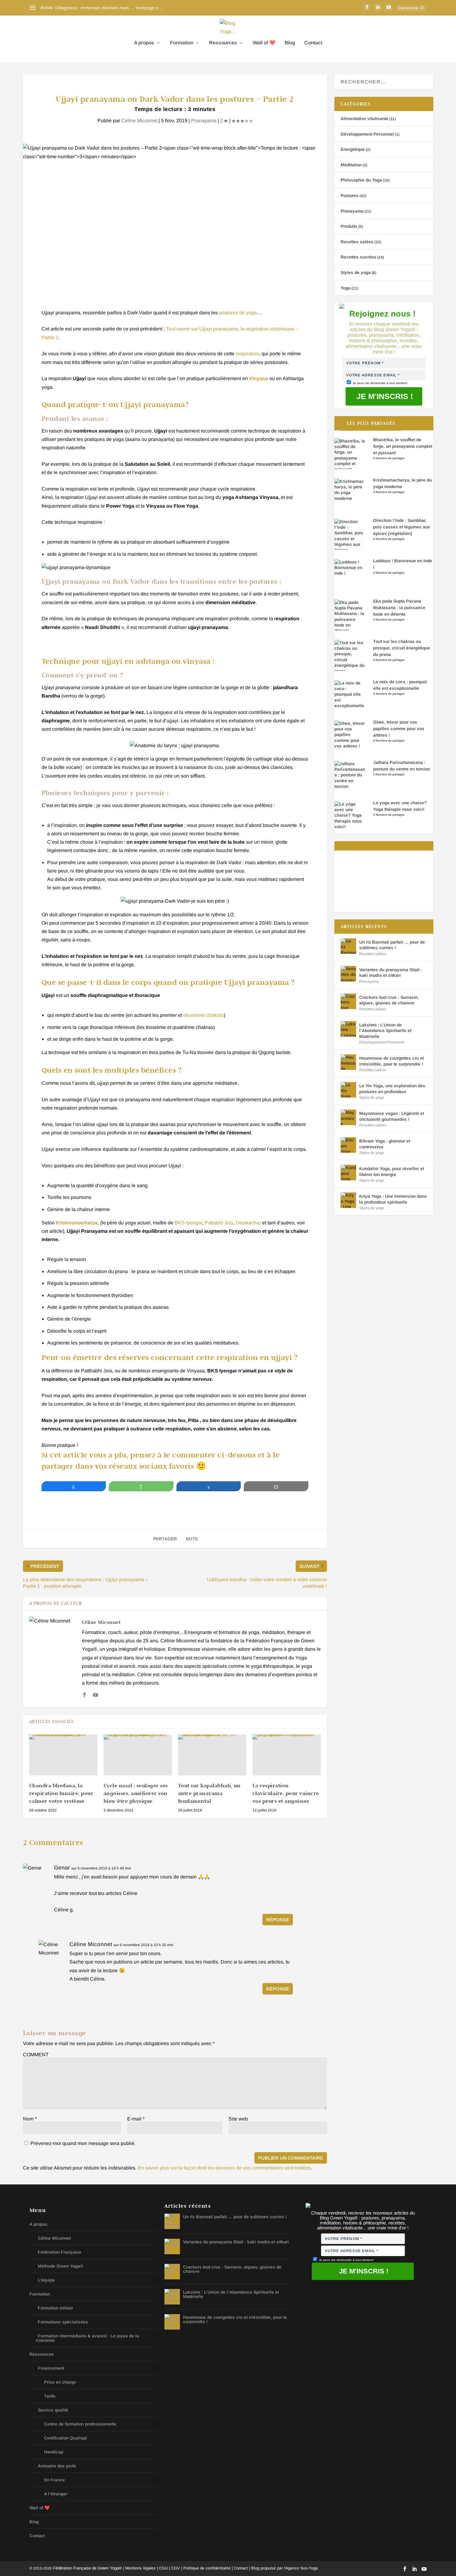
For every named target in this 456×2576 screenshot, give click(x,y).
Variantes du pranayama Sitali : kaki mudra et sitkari (391, 972)
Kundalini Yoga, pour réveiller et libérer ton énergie (392, 1171)
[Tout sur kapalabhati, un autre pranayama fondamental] (212, 1755)
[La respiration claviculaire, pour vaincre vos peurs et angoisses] (287, 1755)
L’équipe (46, 2280)
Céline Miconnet (139, 121)
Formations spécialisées (63, 2322)
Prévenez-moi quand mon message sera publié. (82, 2143)
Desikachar (248, 1223)
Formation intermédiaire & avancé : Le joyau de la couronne (87, 2338)
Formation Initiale (56, 2308)
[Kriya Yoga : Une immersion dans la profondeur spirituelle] (348, 1200)
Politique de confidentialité (207, 2568)
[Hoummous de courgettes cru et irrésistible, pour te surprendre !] (348, 1062)
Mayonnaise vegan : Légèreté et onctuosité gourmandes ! (392, 1116)
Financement (51, 2368)
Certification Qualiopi (65, 2438)
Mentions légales (141, 2568)
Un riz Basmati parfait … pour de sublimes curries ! (392, 945)
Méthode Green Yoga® (60, 2266)
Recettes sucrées (358, 257)
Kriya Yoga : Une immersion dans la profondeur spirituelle (393, 1199)
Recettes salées (357, 242)
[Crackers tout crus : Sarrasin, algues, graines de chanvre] (348, 1001)
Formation (182, 43)
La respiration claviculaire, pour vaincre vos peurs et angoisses (286, 1793)
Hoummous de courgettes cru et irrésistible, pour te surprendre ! (391, 1061)
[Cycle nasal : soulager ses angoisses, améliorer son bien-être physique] (138, 1755)
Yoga (346, 288)
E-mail (136, 2119)
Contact (313, 43)
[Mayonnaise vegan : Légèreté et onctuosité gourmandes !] (348, 1117)
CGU (163, 2568)
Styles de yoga (356, 272)
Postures (350, 195)
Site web (238, 2119)
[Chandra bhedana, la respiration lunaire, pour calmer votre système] (63, 1755)
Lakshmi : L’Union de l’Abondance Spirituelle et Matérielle (385, 1030)
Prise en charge (60, 2382)
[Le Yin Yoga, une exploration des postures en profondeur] (348, 1090)
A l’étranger (56, 2494)
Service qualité (53, 2410)
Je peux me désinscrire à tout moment (380, 383)
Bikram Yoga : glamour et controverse (385, 1144)
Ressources (223, 43)
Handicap (54, 2452)
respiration (247, 354)
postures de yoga (238, 313)
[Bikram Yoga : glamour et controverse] (348, 1145)
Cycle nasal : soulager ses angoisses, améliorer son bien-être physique (136, 1793)
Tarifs (50, 2396)
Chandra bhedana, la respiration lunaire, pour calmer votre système (61, 1793)
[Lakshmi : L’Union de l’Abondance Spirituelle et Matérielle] (348, 1029)
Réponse (278, 1920)
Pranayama (204, 121)
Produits (349, 226)
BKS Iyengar (188, 1223)
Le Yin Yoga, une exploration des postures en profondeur (392, 1088)
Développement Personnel (367, 134)
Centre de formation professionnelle (80, 2424)
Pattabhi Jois (219, 1223)
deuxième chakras (203, 1015)
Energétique (353, 149)
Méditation (351, 165)
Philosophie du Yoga (361, 180)
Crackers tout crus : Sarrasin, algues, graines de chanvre (389, 1000)
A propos (144, 43)
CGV (176, 2568)
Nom (30, 2119)
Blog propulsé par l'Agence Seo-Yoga (284, 2568)
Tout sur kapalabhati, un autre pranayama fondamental (209, 1793)
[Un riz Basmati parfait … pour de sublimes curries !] (348, 946)
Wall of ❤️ (264, 43)
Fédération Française (60, 2252)
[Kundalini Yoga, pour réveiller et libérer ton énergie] (348, 1173)
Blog (290, 43)
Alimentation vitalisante (364, 119)
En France (54, 2480)
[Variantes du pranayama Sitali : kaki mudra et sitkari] (348, 974)
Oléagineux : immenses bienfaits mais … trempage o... (108, 8)
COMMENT (36, 2055)
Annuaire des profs (57, 2466)
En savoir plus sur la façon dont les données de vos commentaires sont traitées (224, 2168)
